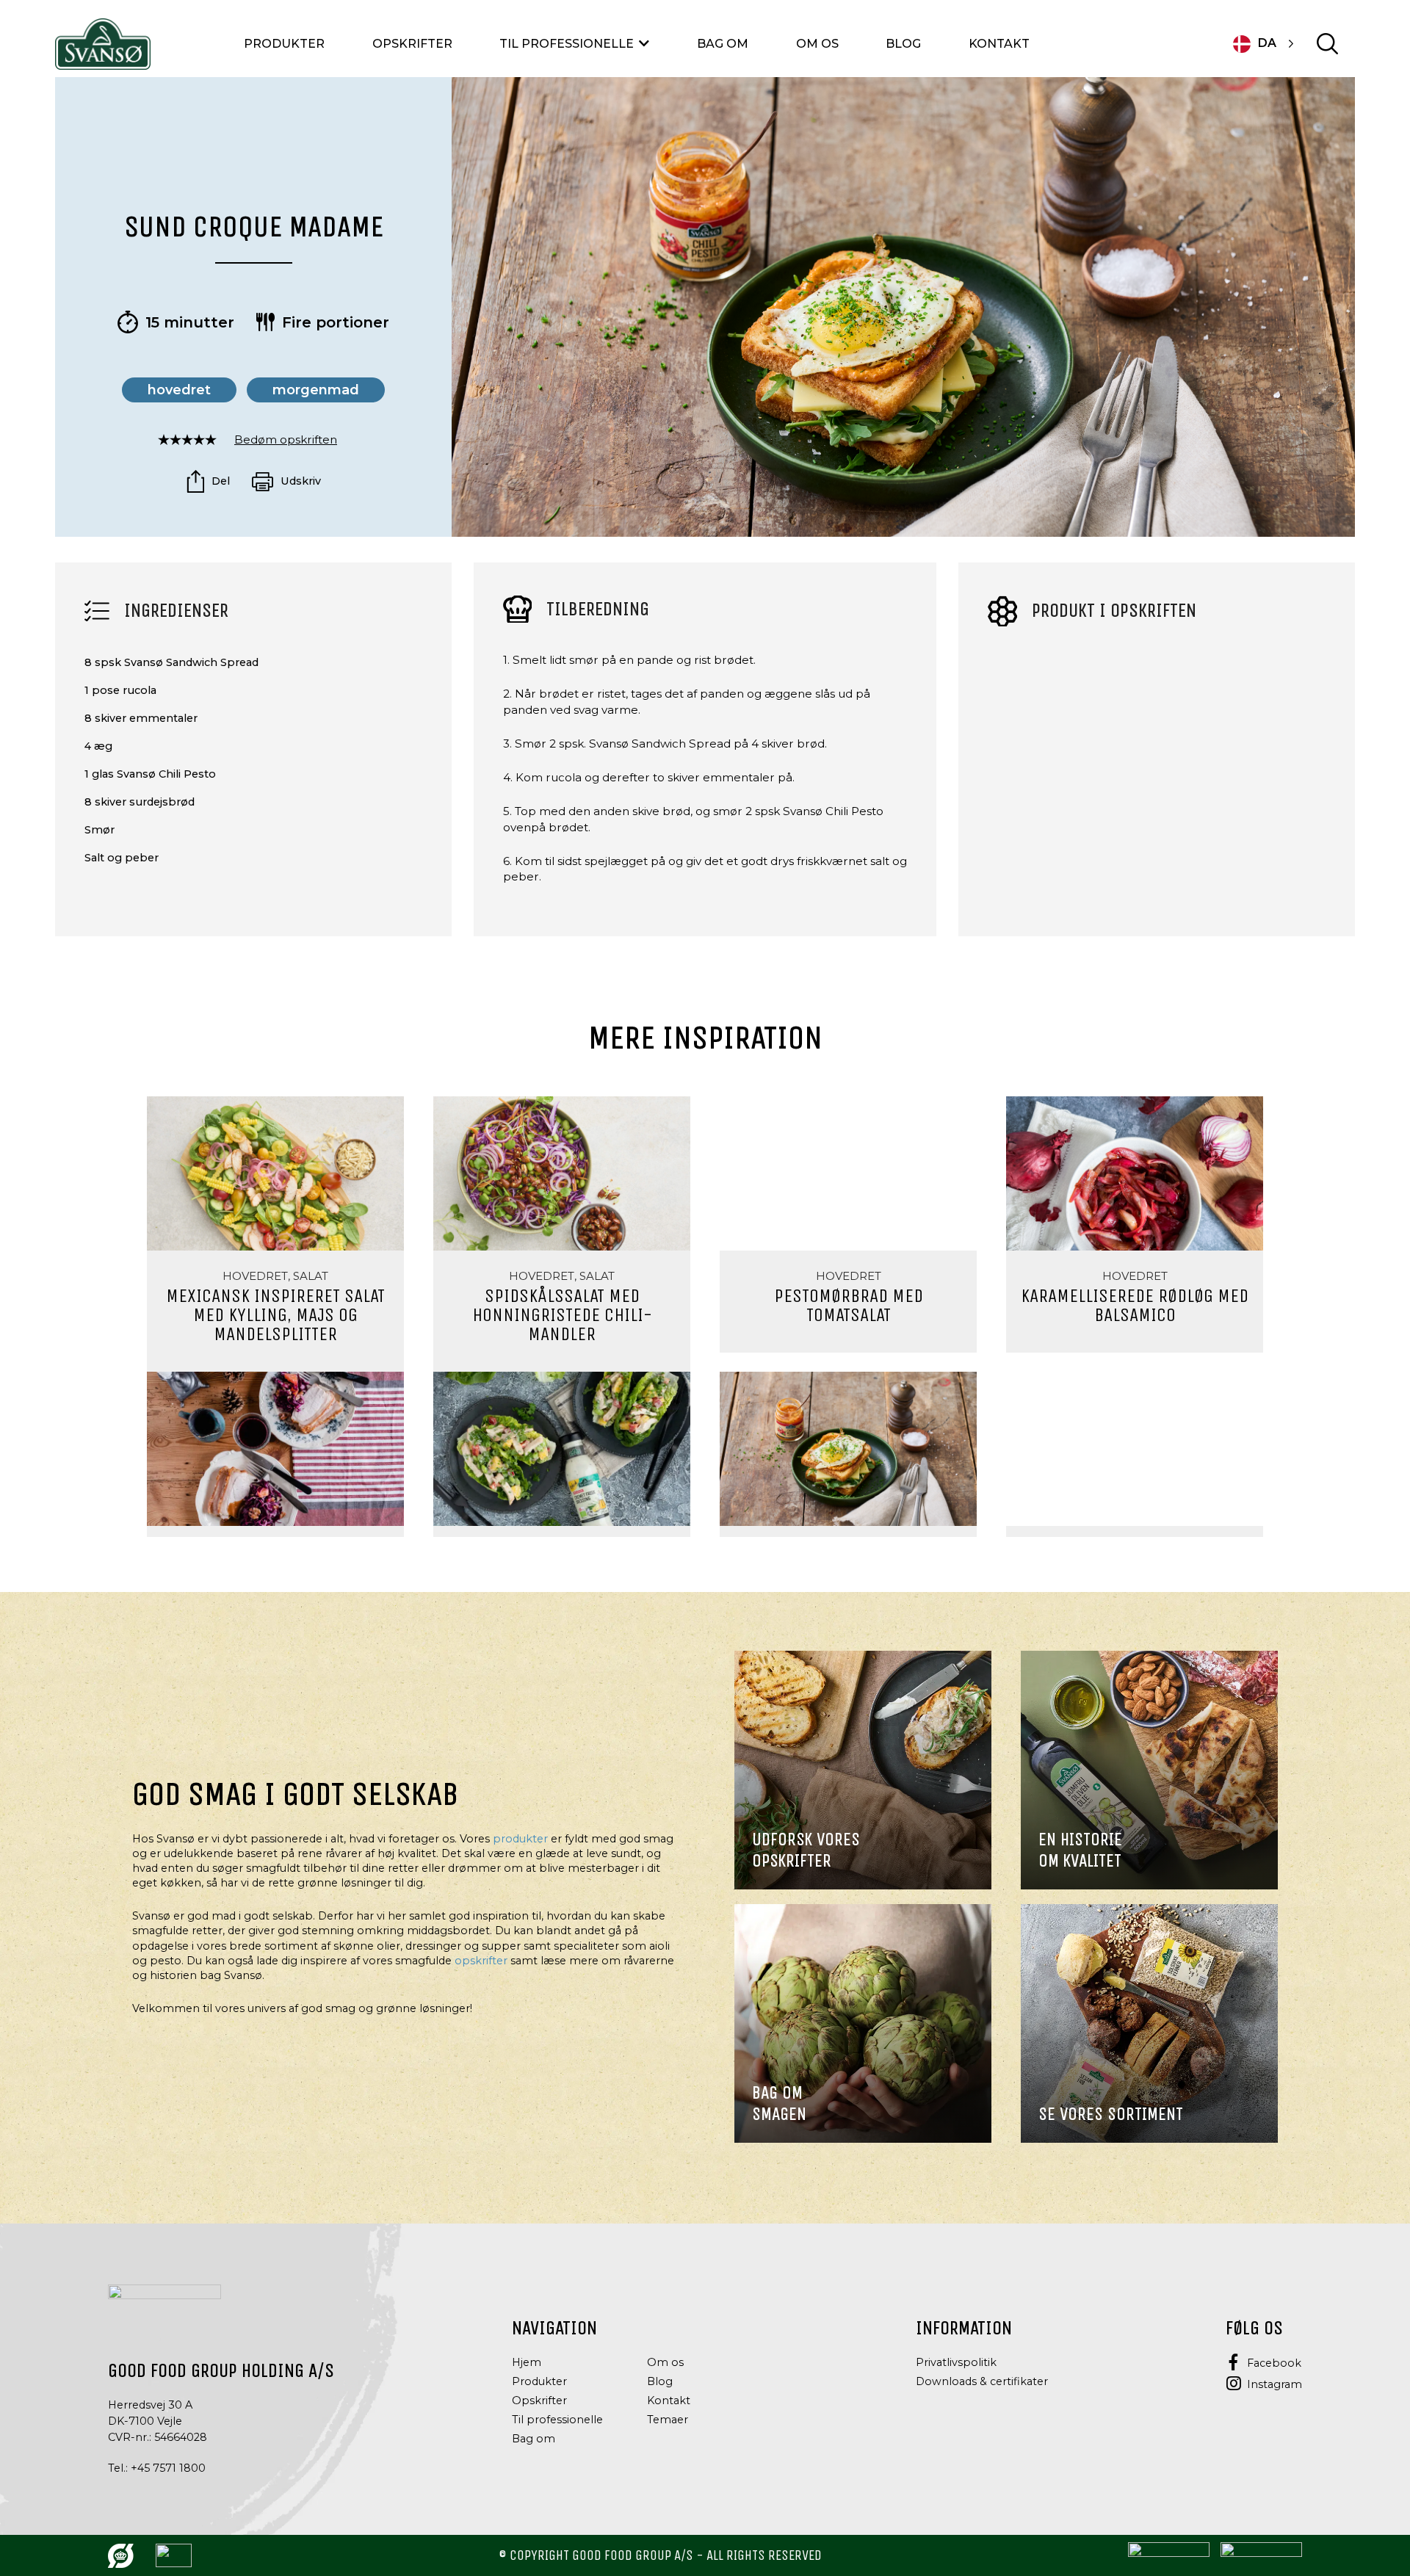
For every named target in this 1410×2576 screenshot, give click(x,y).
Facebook (1274, 2363)
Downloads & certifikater (982, 2381)
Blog (903, 44)
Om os (817, 44)
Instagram (1275, 2384)
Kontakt (999, 44)
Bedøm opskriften (286, 439)
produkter (520, 1839)
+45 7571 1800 (168, 2468)
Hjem (527, 2362)
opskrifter (481, 1961)
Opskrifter (412, 44)
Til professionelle (567, 44)
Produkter (284, 44)
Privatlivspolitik (956, 2362)
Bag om (723, 44)
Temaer (668, 2420)
